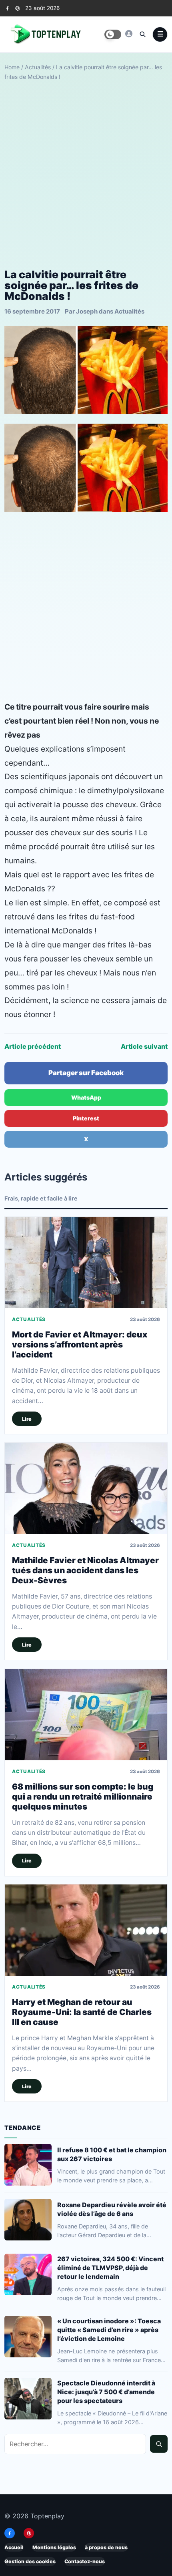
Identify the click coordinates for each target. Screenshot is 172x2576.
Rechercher (159, 2444)
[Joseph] (129, 34)
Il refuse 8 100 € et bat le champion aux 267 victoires (112, 2154)
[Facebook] (7, 8)
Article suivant (144, 1046)
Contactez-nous (85, 2561)
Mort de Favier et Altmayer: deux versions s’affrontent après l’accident (80, 1344)
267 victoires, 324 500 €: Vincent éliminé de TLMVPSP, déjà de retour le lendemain (110, 2268)
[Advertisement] (86, 175)
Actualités (38, 67)
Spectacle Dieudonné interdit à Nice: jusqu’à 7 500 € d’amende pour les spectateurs (106, 2392)
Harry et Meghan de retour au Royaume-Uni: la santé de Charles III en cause (82, 2012)
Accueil (14, 2547)
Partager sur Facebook (86, 1073)
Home (12, 67)
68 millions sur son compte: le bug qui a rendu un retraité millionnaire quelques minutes (83, 1796)
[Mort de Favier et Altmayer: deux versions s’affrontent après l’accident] (86, 1263)
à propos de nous (106, 2547)
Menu (160, 34)
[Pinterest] (17, 8)
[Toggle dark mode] (113, 34)
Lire (27, 1419)
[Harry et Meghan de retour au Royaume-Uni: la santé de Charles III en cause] (86, 1930)
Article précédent (33, 1046)
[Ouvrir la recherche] (142, 34)
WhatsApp (86, 1097)
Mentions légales (54, 2547)
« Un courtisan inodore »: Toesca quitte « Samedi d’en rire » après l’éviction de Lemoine (109, 2330)
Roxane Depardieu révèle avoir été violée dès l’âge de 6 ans (112, 2209)
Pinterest (86, 1118)
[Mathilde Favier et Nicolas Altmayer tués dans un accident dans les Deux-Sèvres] (86, 1488)
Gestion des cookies (30, 2561)
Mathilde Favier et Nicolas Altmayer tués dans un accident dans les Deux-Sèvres (85, 1570)
